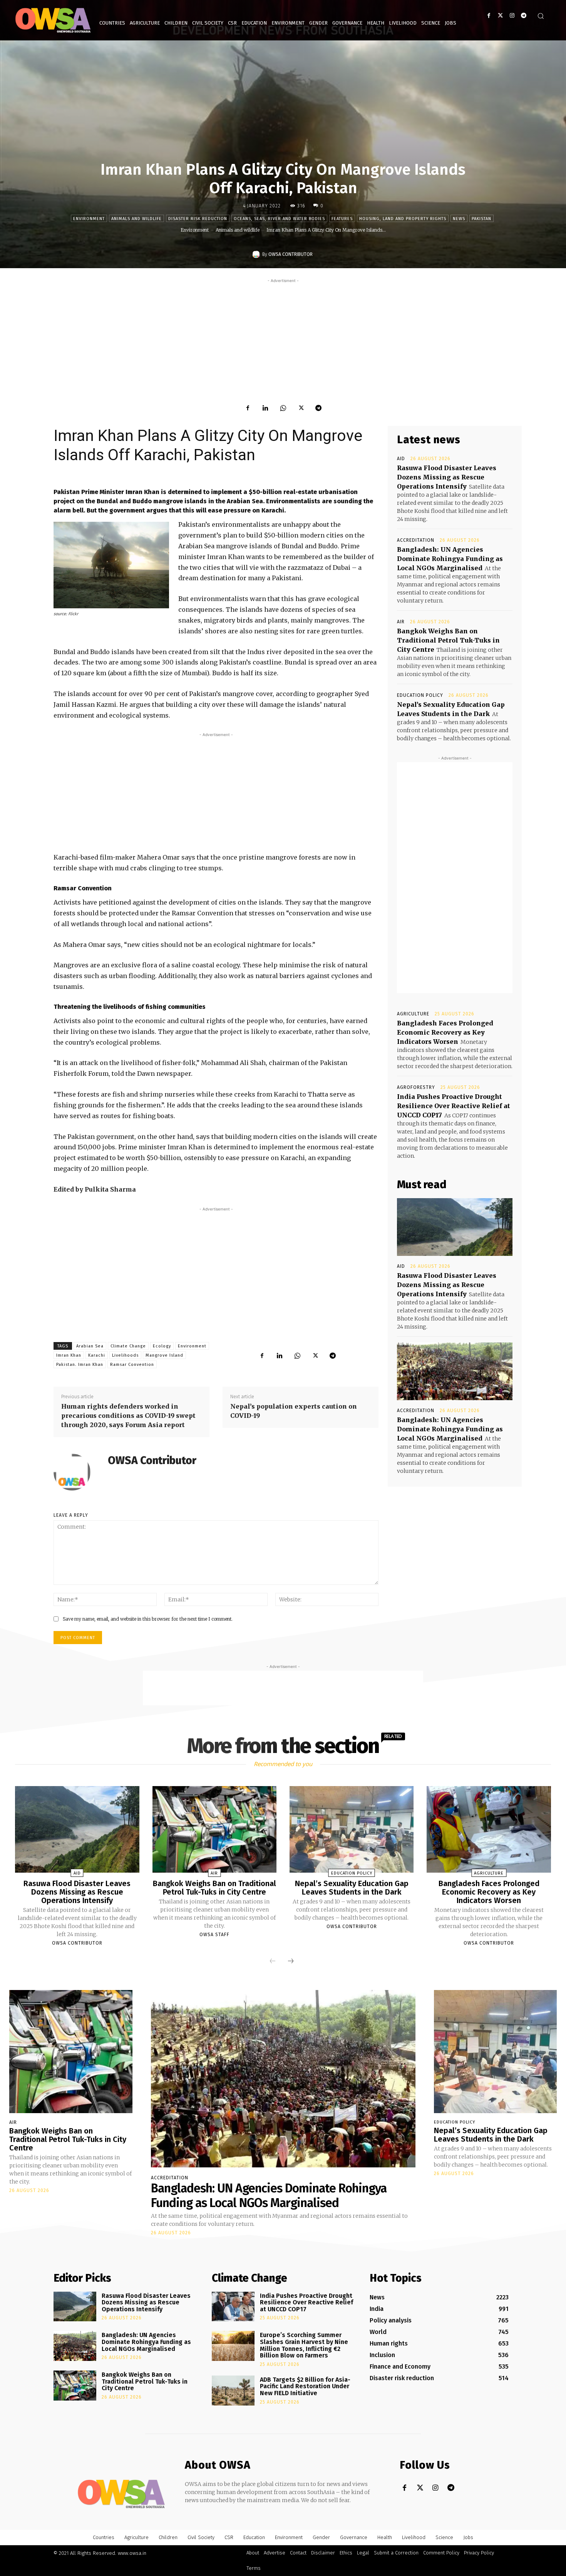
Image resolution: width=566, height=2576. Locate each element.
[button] (541, 16)
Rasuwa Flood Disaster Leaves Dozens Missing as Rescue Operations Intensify (447, 477)
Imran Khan (69, 1355)
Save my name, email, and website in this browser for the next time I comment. (148, 1619)
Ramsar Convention (132, 1365)
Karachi (97, 1355)
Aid (401, 459)
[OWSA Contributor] (257, 254)
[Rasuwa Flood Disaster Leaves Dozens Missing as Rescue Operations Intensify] (455, 1227)
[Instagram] (512, 16)
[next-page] (291, 1961)
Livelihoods (125, 1355)
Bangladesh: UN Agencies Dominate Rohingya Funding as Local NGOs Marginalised (450, 559)
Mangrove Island (164, 1355)
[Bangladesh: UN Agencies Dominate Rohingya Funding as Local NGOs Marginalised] (455, 1371)
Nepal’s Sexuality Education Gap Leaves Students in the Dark (352, 1888)
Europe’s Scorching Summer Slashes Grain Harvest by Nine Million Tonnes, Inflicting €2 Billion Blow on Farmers (304, 2345)
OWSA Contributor (291, 254)
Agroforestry (416, 1087)
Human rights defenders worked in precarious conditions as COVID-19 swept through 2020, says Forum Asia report (128, 1416)
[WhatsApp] (283, 408)
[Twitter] (500, 16)
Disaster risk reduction (198, 219)
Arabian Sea (90, 1346)
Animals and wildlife (136, 219)
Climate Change (128, 1346)
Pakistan (481, 219)
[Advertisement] (283, 339)
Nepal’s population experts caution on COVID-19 (294, 1411)
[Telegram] (523, 16)
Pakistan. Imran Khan (80, 1365)
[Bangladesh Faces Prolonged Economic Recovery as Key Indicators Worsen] (489, 1830)
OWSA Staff (214, 1935)
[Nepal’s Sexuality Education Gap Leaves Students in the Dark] (352, 1830)
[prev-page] (273, 1961)
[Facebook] (489, 16)
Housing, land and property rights (403, 219)
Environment (89, 219)
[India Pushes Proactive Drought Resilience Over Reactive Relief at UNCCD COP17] (233, 2307)
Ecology (162, 1346)
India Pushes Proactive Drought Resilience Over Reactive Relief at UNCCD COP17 (454, 1106)
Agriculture (413, 1014)
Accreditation (416, 540)
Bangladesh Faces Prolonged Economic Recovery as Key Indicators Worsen (445, 1032)
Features (342, 219)
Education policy (420, 695)
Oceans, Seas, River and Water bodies (279, 219)
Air (401, 622)
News (459, 219)
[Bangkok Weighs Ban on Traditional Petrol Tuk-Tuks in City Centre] (214, 1830)
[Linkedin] (265, 408)
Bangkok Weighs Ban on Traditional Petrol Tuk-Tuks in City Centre (448, 640)
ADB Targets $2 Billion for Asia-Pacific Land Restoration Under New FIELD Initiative (305, 2386)
